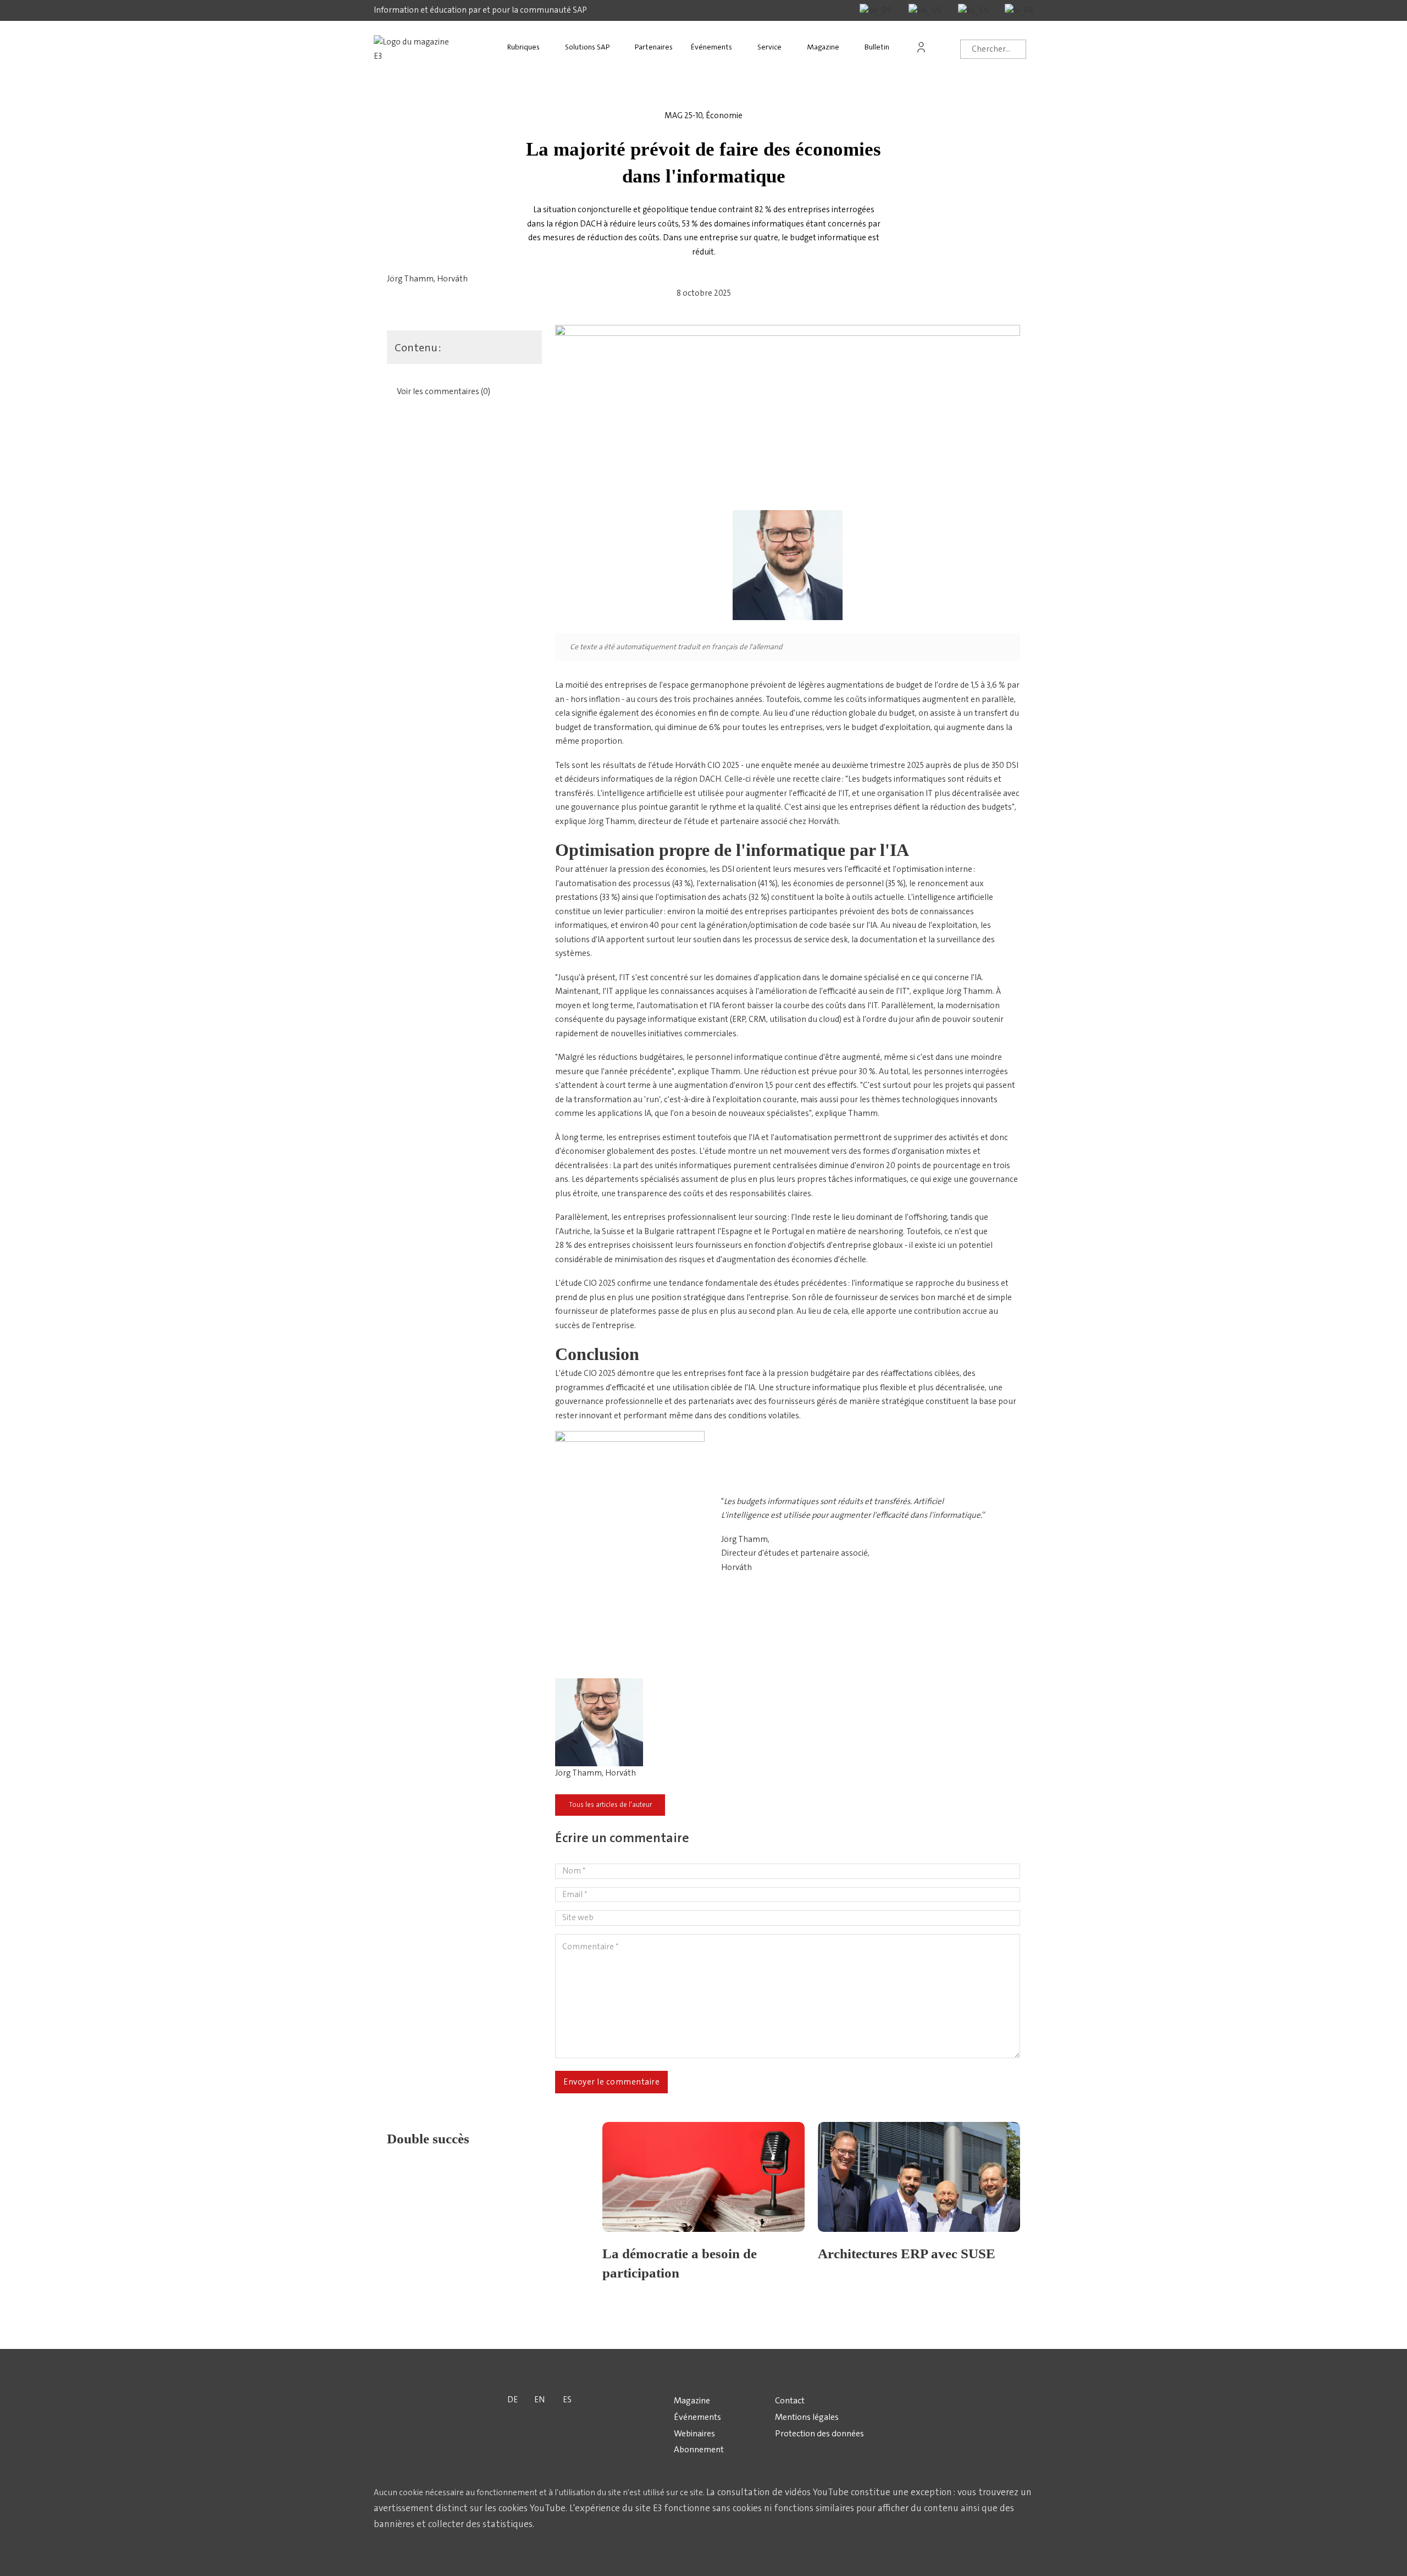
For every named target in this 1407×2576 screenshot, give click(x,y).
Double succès (428, 2139)
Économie (724, 115)
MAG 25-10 (683, 115)
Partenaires (654, 47)
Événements (711, 47)
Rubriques (524, 47)
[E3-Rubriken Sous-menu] (550, 47)
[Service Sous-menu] (792, 47)
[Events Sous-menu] (743, 47)
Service (769, 47)
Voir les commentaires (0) (444, 391)
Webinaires (694, 2433)
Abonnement (699, 2449)
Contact (790, 2400)
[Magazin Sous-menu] (850, 47)
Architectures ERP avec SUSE (907, 2254)
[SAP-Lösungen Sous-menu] (620, 47)
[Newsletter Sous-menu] (900, 47)
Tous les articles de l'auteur (610, 1805)
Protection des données (819, 2433)
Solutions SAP (587, 47)
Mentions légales (807, 2417)
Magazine (823, 47)
